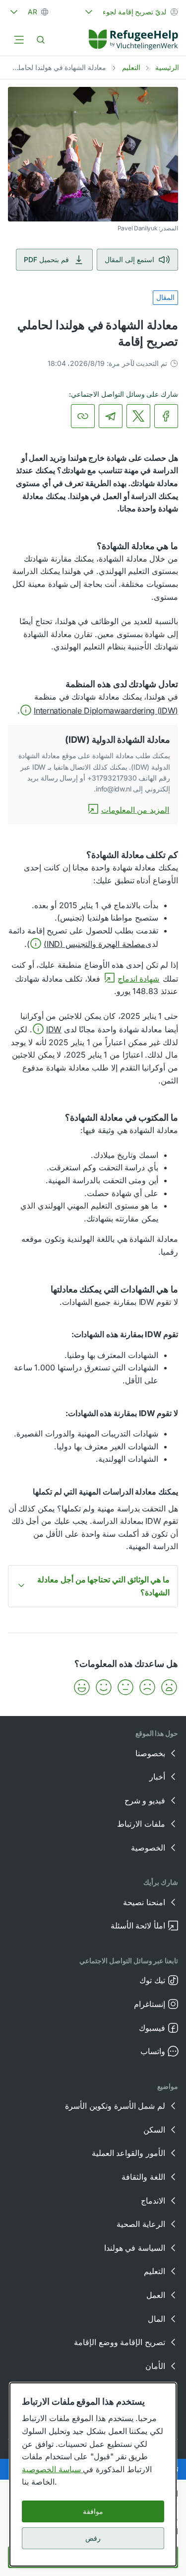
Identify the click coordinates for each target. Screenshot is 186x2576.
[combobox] (130, 12)
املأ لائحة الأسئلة (138, 1926)
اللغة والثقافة (143, 2177)
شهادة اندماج (139, 979)
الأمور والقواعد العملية (128, 2153)
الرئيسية (167, 67)
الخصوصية (148, 1848)
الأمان (155, 2366)
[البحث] (41, 40)
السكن (154, 2130)
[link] (133, 40)
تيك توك (152, 1980)
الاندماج (153, 2201)
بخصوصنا (150, 1753)
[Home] (133, 40)
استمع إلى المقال (129, 259)
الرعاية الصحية (141, 2224)
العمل (156, 2295)
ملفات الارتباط (141, 1824)
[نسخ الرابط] (83, 416)
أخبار (157, 1777)
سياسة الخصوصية (52, 2469)
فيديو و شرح (145, 1800)
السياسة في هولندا (135, 2248)
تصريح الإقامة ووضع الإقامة (120, 2342)
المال (156, 2319)
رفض (93, 2538)
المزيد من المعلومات (135, 810)
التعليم (131, 67)
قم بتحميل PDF (46, 259)
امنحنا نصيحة (144, 1902)
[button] (99, 711)
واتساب (153, 2051)
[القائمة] (19, 40)
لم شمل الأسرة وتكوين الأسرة (115, 2106)
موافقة (93, 2511)
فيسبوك (152, 2028)
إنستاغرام (150, 2004)
